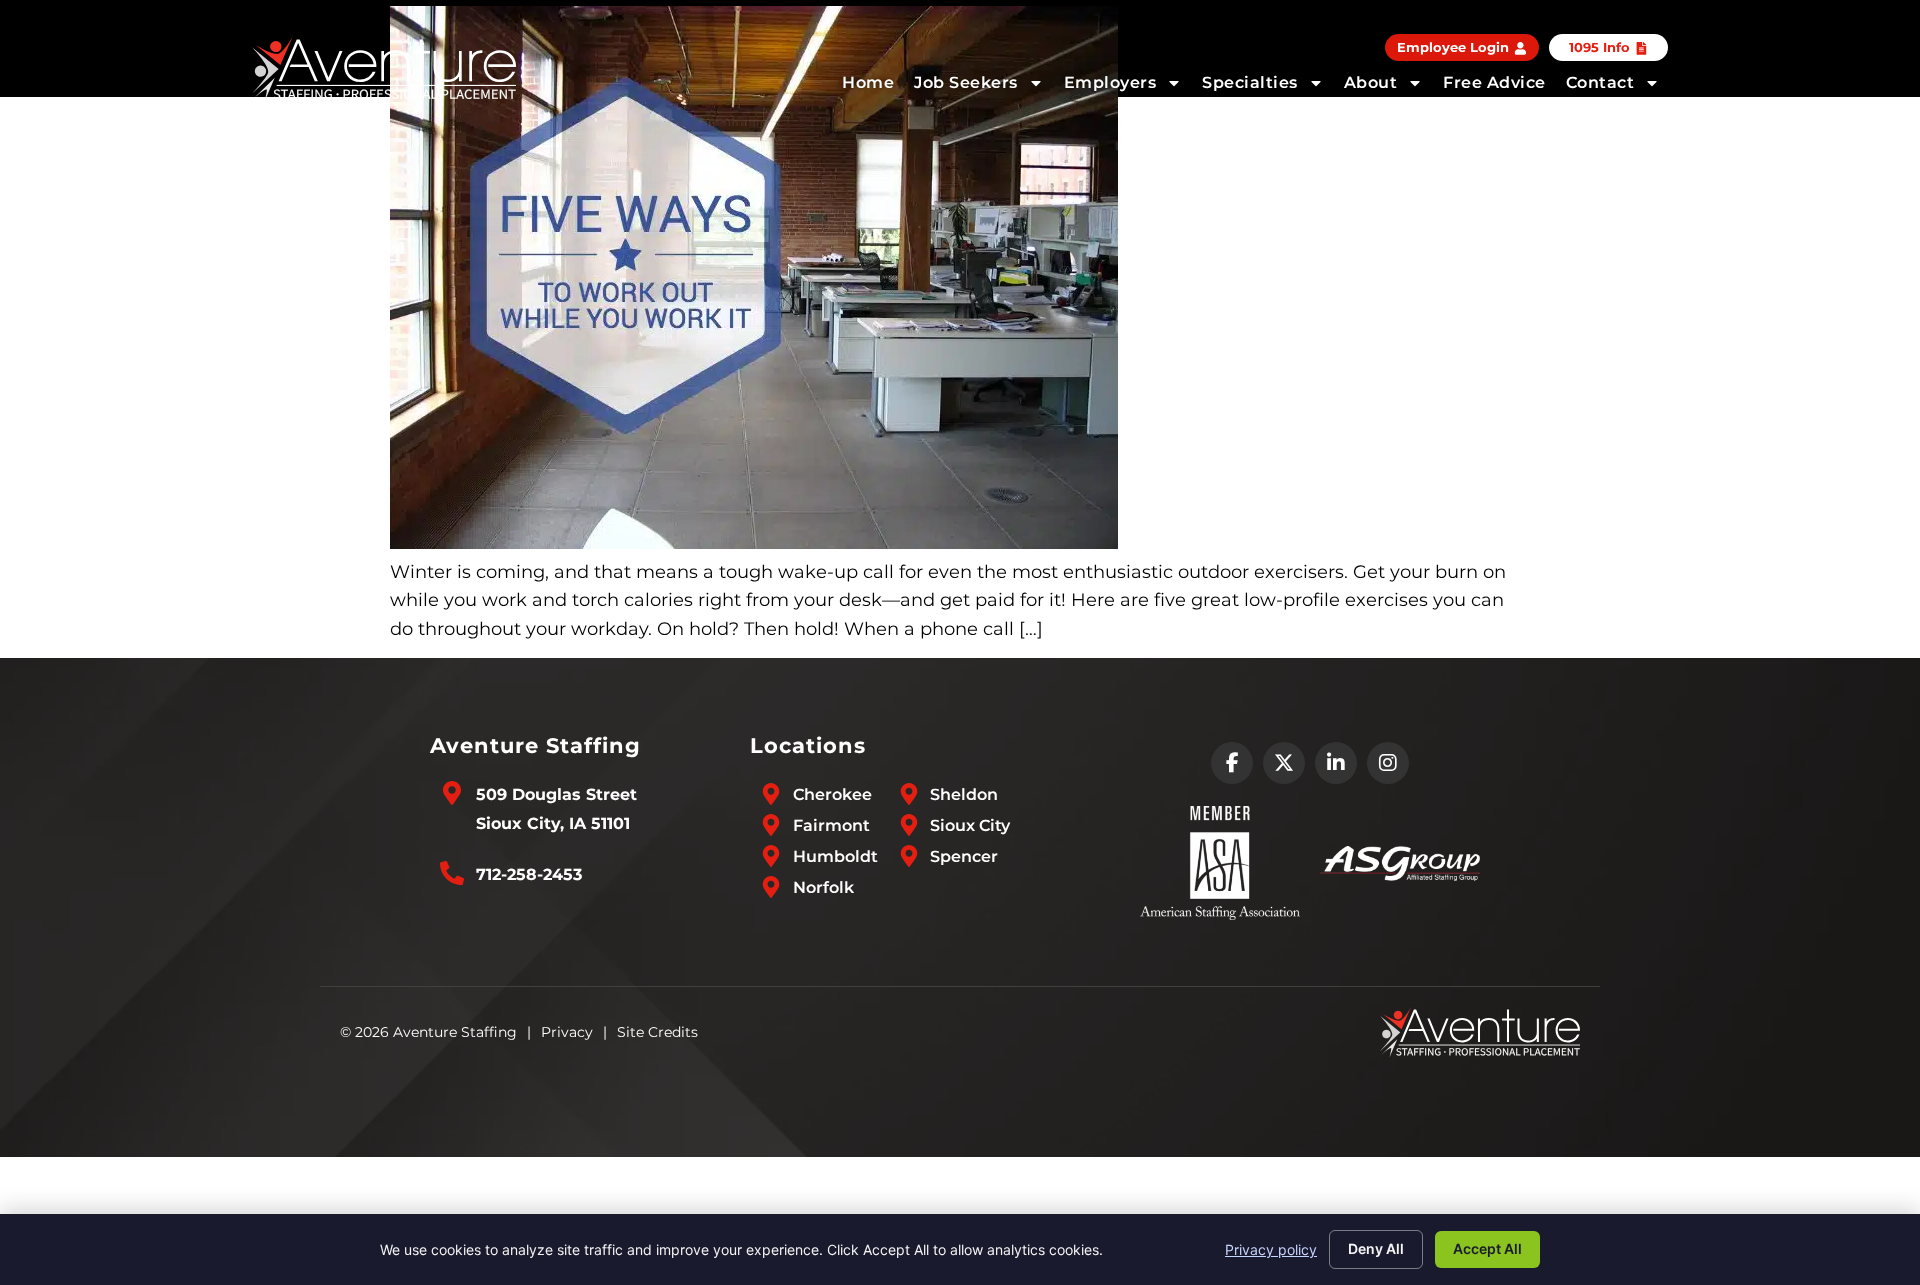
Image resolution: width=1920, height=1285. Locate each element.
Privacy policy (1271, 1249)
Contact (1600, 82)
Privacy (567, 1032)
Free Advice (1494, 82)
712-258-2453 (529, 874)
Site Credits (657, 1032)
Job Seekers (966, 82)
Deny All (1376, 1248)
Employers (1110, 82)
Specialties (1250, 82)
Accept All (1487, 1248)
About (1371, 82)
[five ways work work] (754, 543)
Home (868, 82)
